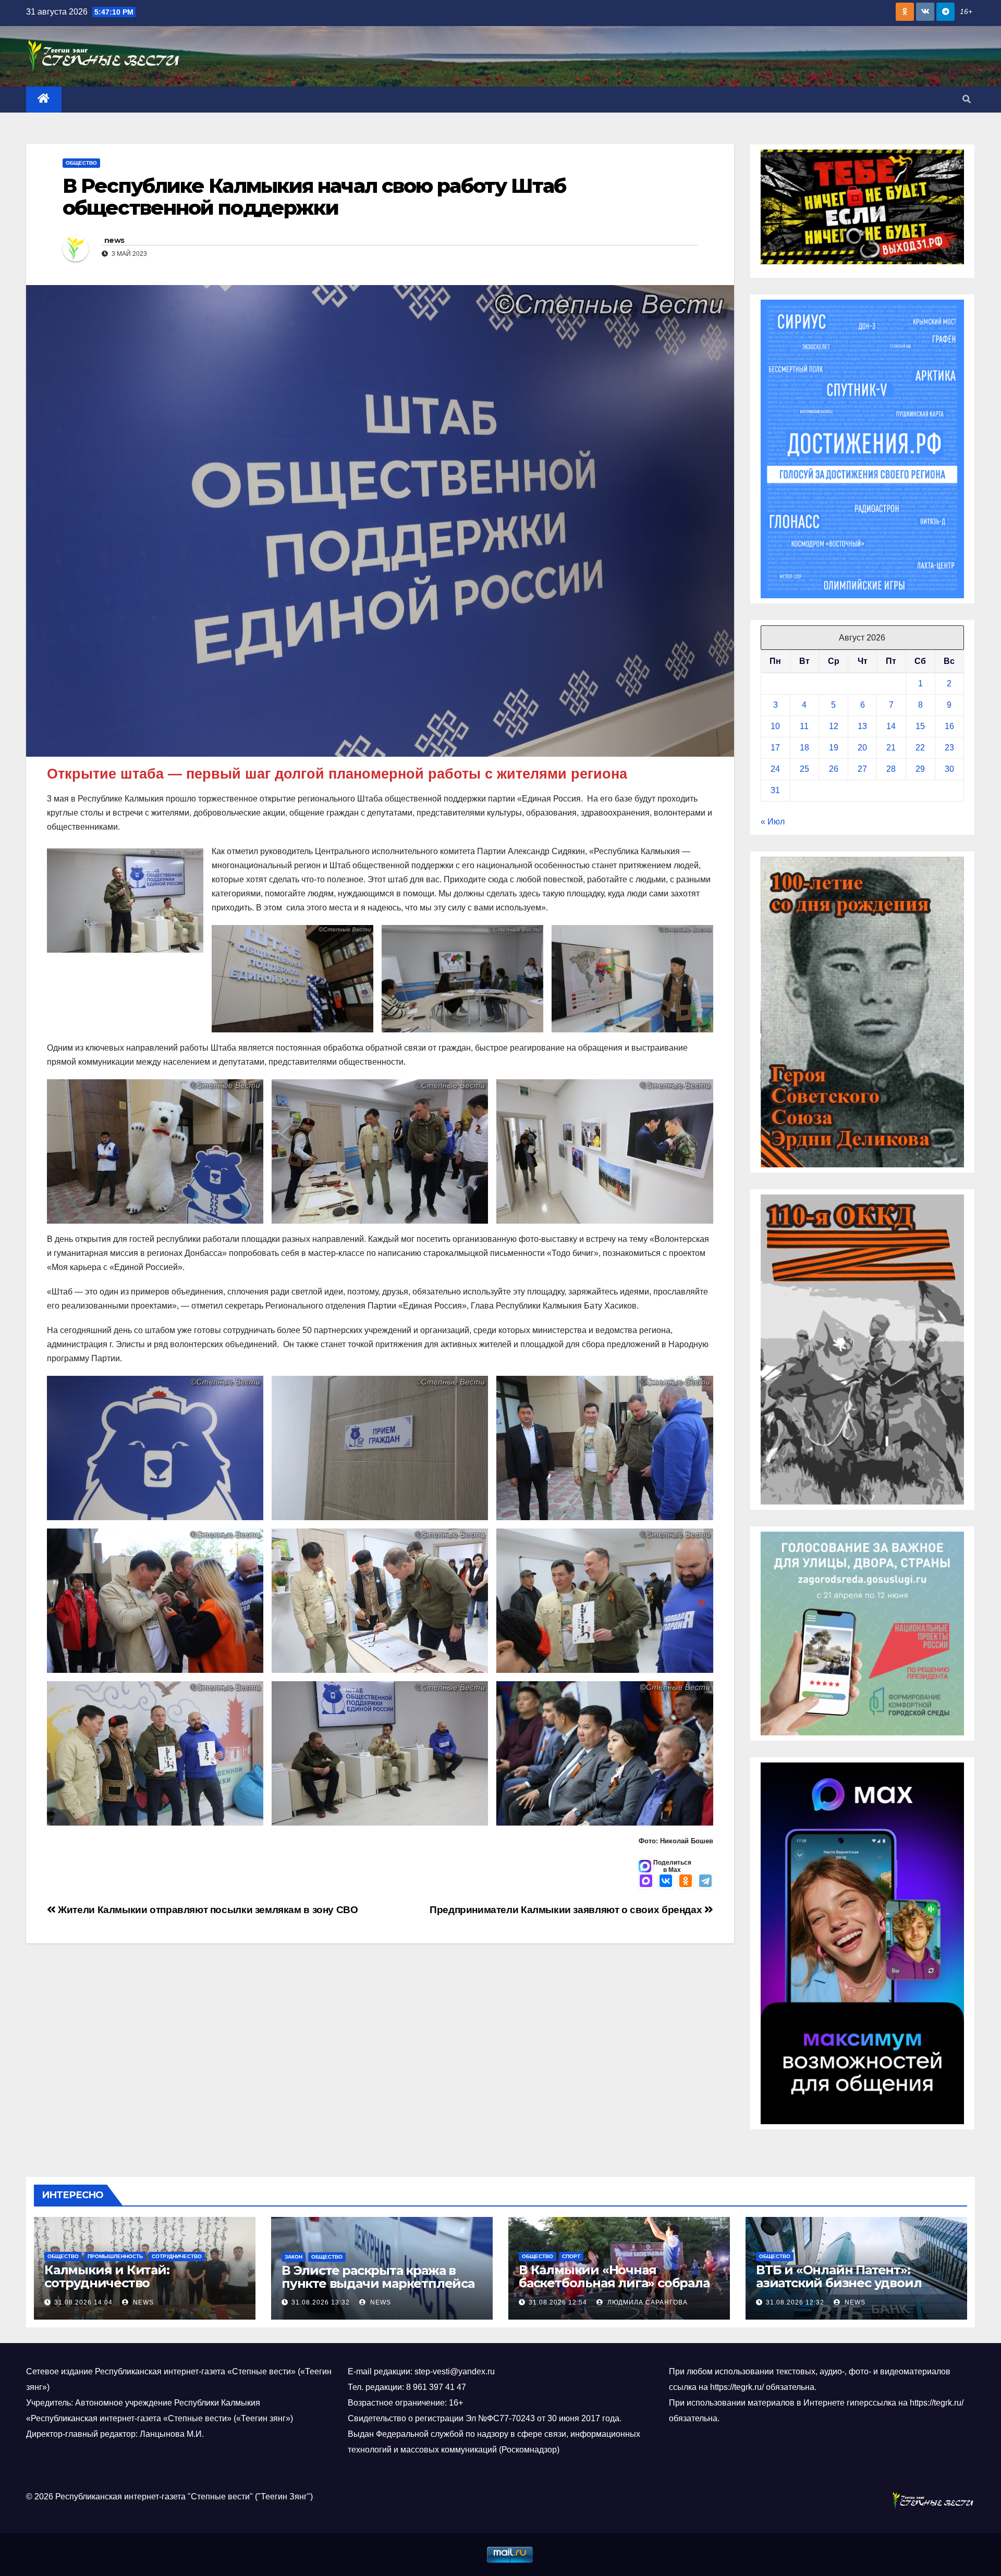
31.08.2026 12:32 (795, 2302)
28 (891, 769)
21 (891, 748)
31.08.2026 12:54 (558, 2302)
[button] (967, 99)
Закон (294, 2257)
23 (949, 748)
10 (775, 726)
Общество (81, 163)
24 (775, 769)
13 (862, 726)
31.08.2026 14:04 (83, 2302)
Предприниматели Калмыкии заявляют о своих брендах (567, 1910)
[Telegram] (705, 1882)
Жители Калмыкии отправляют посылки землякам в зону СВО (207, 1910)
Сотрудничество (177, 2256)
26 (834, 769)
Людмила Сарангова (646, 2302)
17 (775, 748)
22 (920, 748)
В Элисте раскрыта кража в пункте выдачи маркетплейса (378, 2277)
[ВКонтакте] (666, 1882)
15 (920, 726)
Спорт (571, 2256)
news (114, 240)
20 (862, 748)
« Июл (773, 822)
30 (949, 769)
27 (862, 769)
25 (804, 769)
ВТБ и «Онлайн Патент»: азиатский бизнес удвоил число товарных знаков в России (839, 2289)
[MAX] (646, 1882)
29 (920, 769)
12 (834, 726)
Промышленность (115, 2256)
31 (775, 790)
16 (949, 726)
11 (804, 726)
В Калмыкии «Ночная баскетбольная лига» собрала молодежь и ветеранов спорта (617, 2283)
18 (804, 748)
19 (834, 748)
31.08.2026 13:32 (321, 2302)
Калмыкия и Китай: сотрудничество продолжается (107, 2283)
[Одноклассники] (686, 1882)
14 (891, 726)
